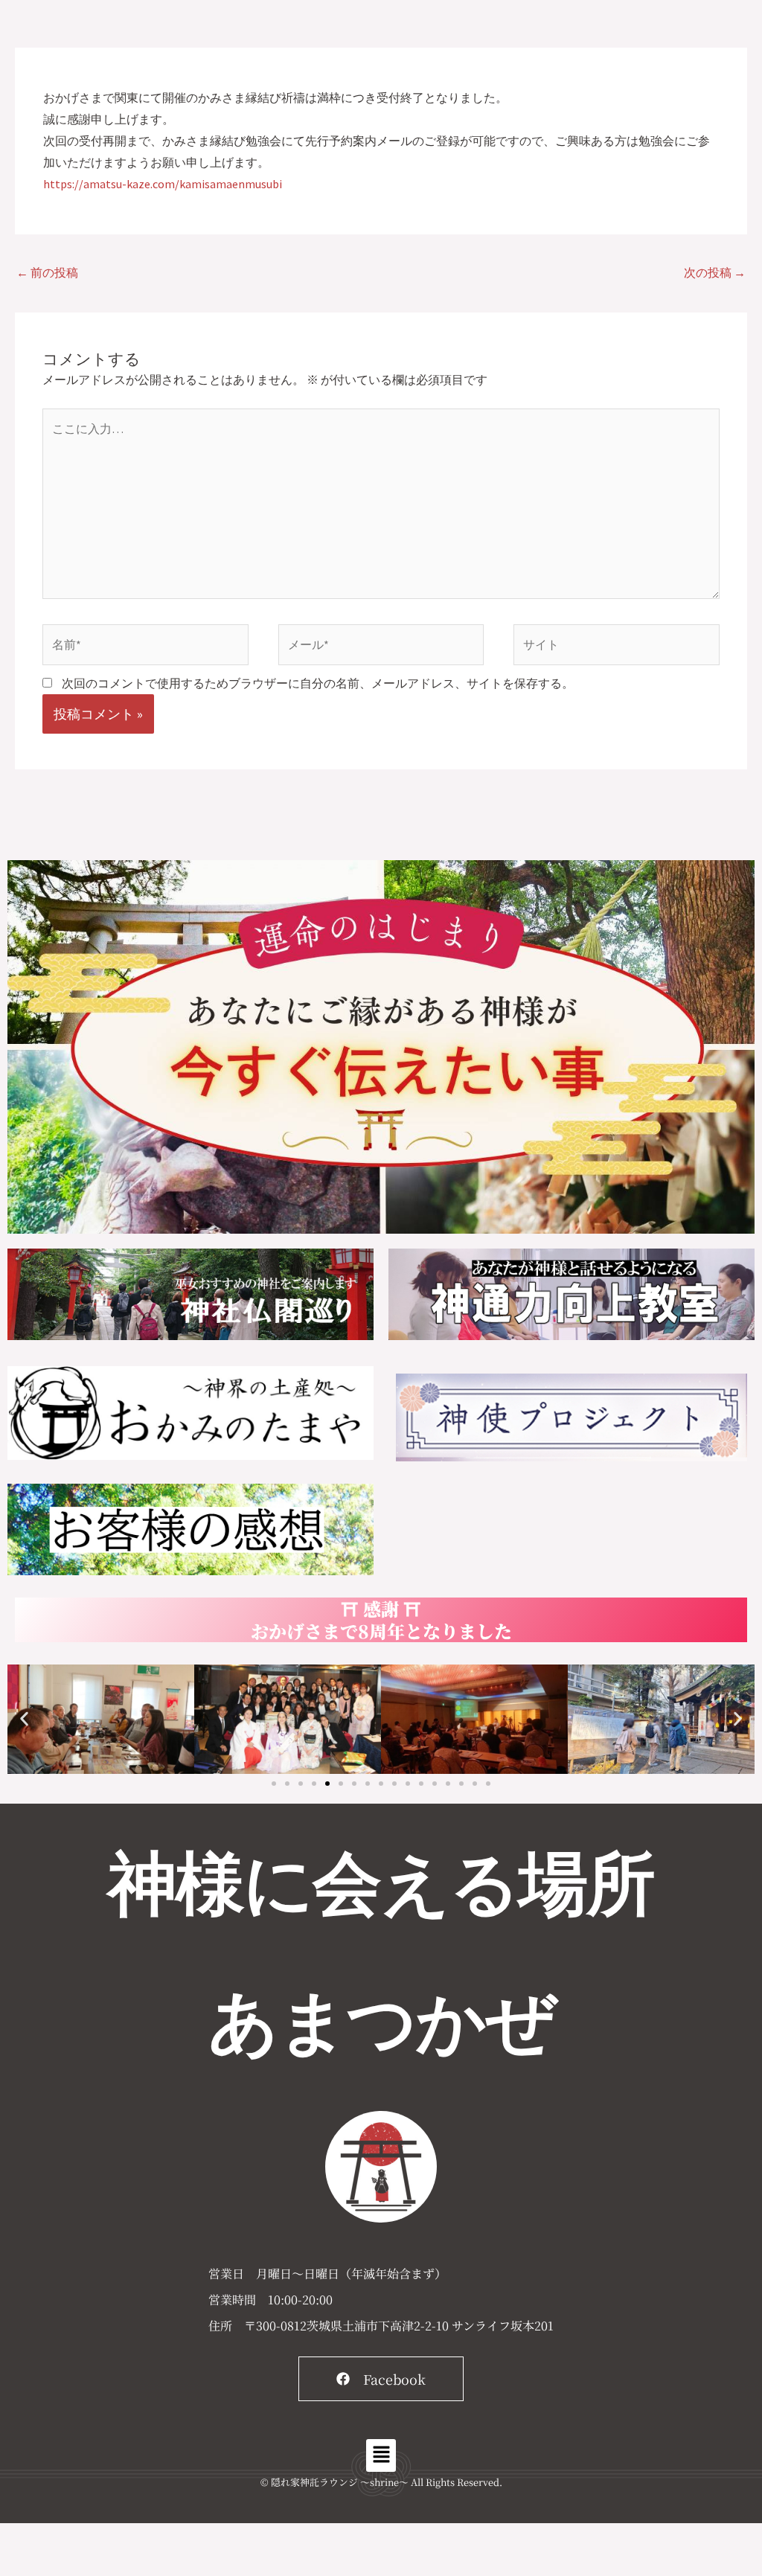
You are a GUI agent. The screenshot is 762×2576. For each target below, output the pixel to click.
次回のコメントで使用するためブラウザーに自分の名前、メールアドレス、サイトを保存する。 (318, 683)
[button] (24, 1719)
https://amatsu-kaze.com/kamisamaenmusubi (163, 184)
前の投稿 (47, 272)
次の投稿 (715, 272)
